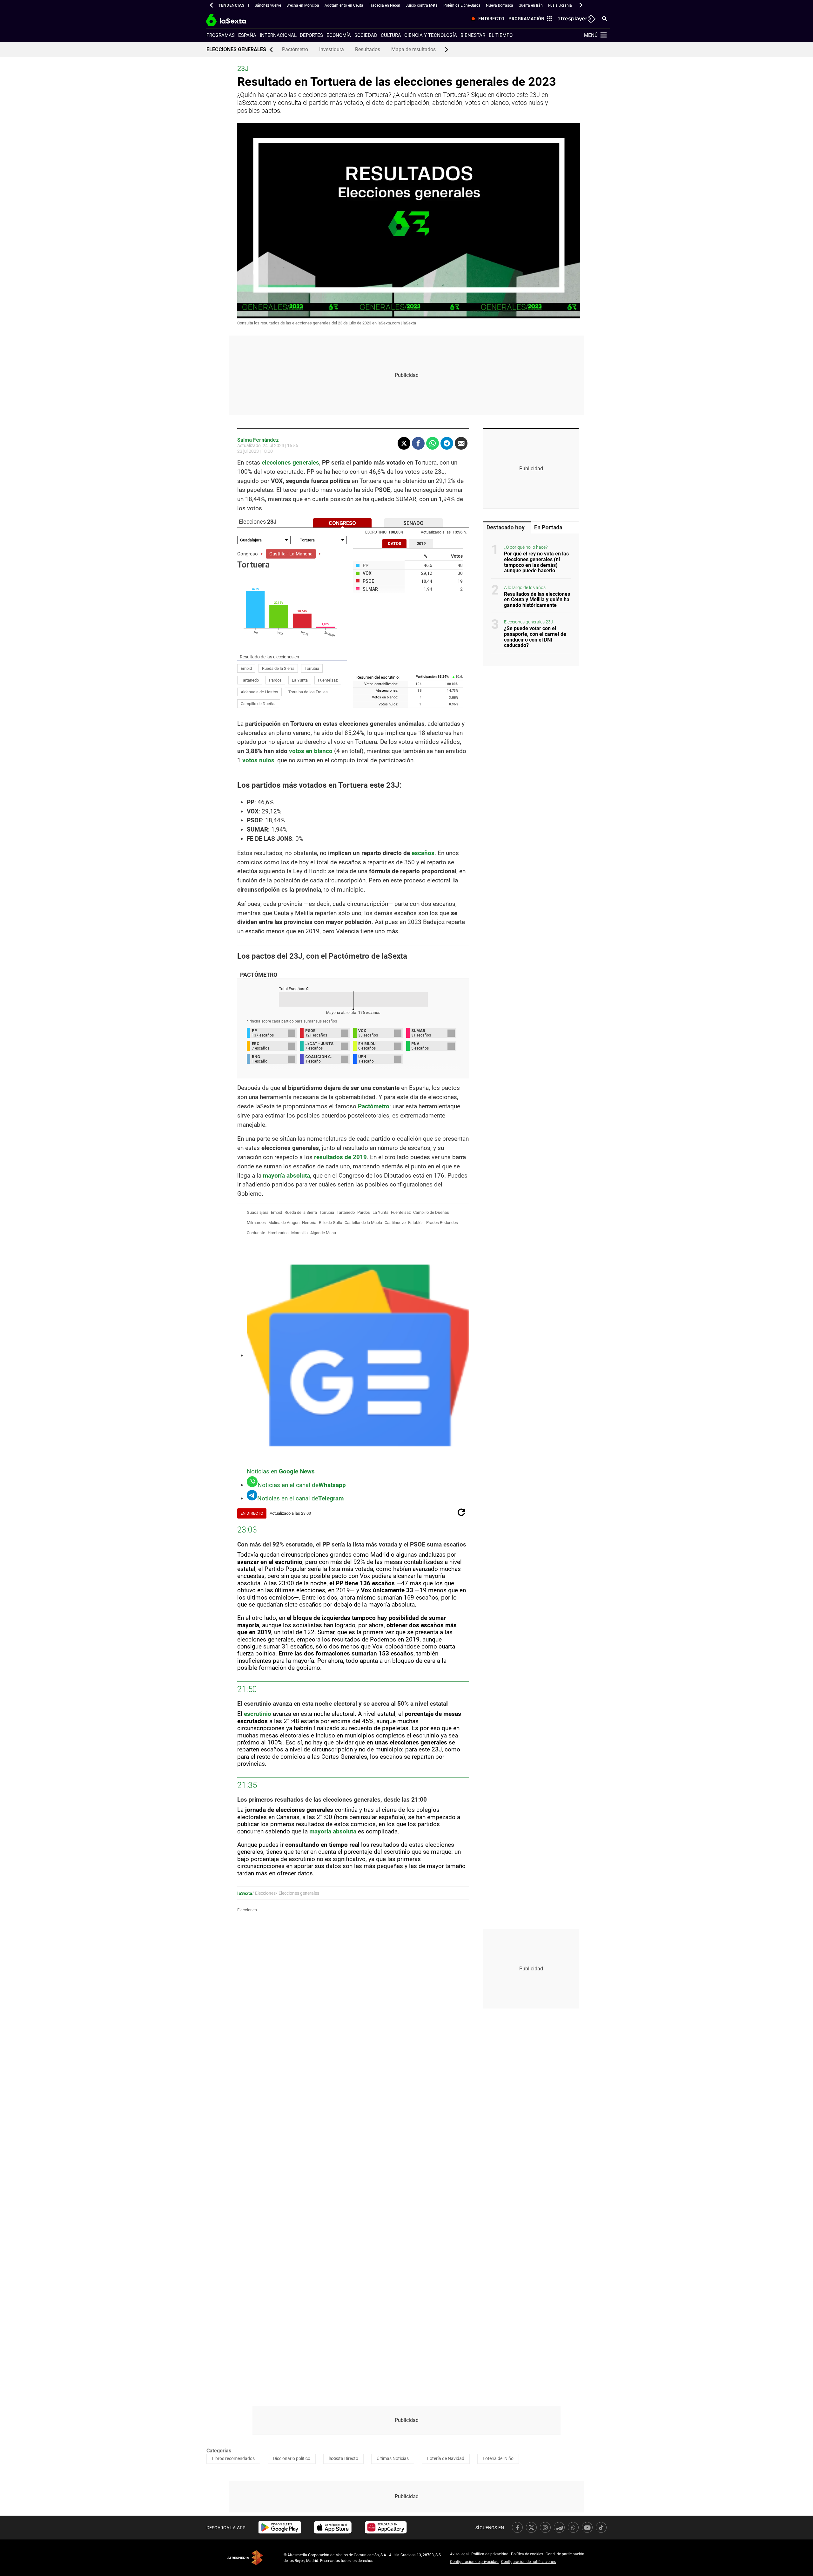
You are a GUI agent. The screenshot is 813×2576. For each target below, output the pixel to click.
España (247, 35)
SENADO (413, 523)
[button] (212, 5)
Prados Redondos (442, 1223)
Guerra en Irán (531, 5)
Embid (246, 668)
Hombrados (278, 1233)
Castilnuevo (395, 1223)
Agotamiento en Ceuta (344, 5)
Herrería (309, 1223)
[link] (280, 2527)
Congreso (248, 554)
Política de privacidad (490, 2554)
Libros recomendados (233, 2458)
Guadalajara (258, 1212)
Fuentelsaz (328, 680)
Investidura (332, 49)
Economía (339, 35)
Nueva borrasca (500, 5)
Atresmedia (245, 2558)
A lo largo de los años (525, 588)
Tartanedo (250, 680)
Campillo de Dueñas (259, 704)
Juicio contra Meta (422, 5)
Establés (416, 1223)
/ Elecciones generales (297, 1893)
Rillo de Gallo (330, 1223)
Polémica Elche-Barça (462, 5)
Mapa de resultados (413, 49)
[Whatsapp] (433, 443)
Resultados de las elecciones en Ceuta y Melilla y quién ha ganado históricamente (537, 600)
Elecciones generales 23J (529, 622)
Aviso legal (459, 2554)
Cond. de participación (565, 2554)
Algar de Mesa (323, 1233)
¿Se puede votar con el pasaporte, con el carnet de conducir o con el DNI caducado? (535, 637)
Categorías (219, 2451)
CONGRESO (342, 523)
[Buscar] (605, 18)
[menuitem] (487, 19)
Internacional (278, 35)
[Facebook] (418, 443)
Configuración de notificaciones (528, 2562)
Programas (221, 35)
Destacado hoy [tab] (506, 527)
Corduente (256, 1233)
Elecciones (247, 1910)
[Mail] (461, 443)
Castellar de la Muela (363, 1223)
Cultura (391, 35)
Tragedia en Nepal (384, 5)
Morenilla (299, 1233)
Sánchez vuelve (268, 5)
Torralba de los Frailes (308, 692)
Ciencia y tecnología (431, 35)
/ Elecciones (264, 1893)
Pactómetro (295, 49)
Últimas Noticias (393, 2458)
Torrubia (312, 668)
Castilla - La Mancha (291, 554)
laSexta (245, 1893)
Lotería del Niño (498, 2458)
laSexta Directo (343, 2458)
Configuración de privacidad (474, 2562)
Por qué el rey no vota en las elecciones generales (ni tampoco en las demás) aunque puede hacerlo (536, 562)
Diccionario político (292, 2458)
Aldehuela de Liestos (259, 692)
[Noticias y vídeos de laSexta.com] (237, 19)
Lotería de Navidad (446, 2458)
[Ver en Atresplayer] (576, 19)
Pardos (275, 680)
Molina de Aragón (284, 1223)
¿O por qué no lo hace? (526, 548)
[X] (404, 443)
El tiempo (501, 35)
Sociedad (366, 35)
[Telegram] (447, 443)
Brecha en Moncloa (303, 5)
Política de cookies (527, 2554)
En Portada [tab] (548, 527)
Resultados (368, 49)
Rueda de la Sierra (278, 668)
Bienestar (473, 35)
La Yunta (300, 680)
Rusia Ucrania (560, 5)
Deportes (311, 35)
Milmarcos (256, 1223)
